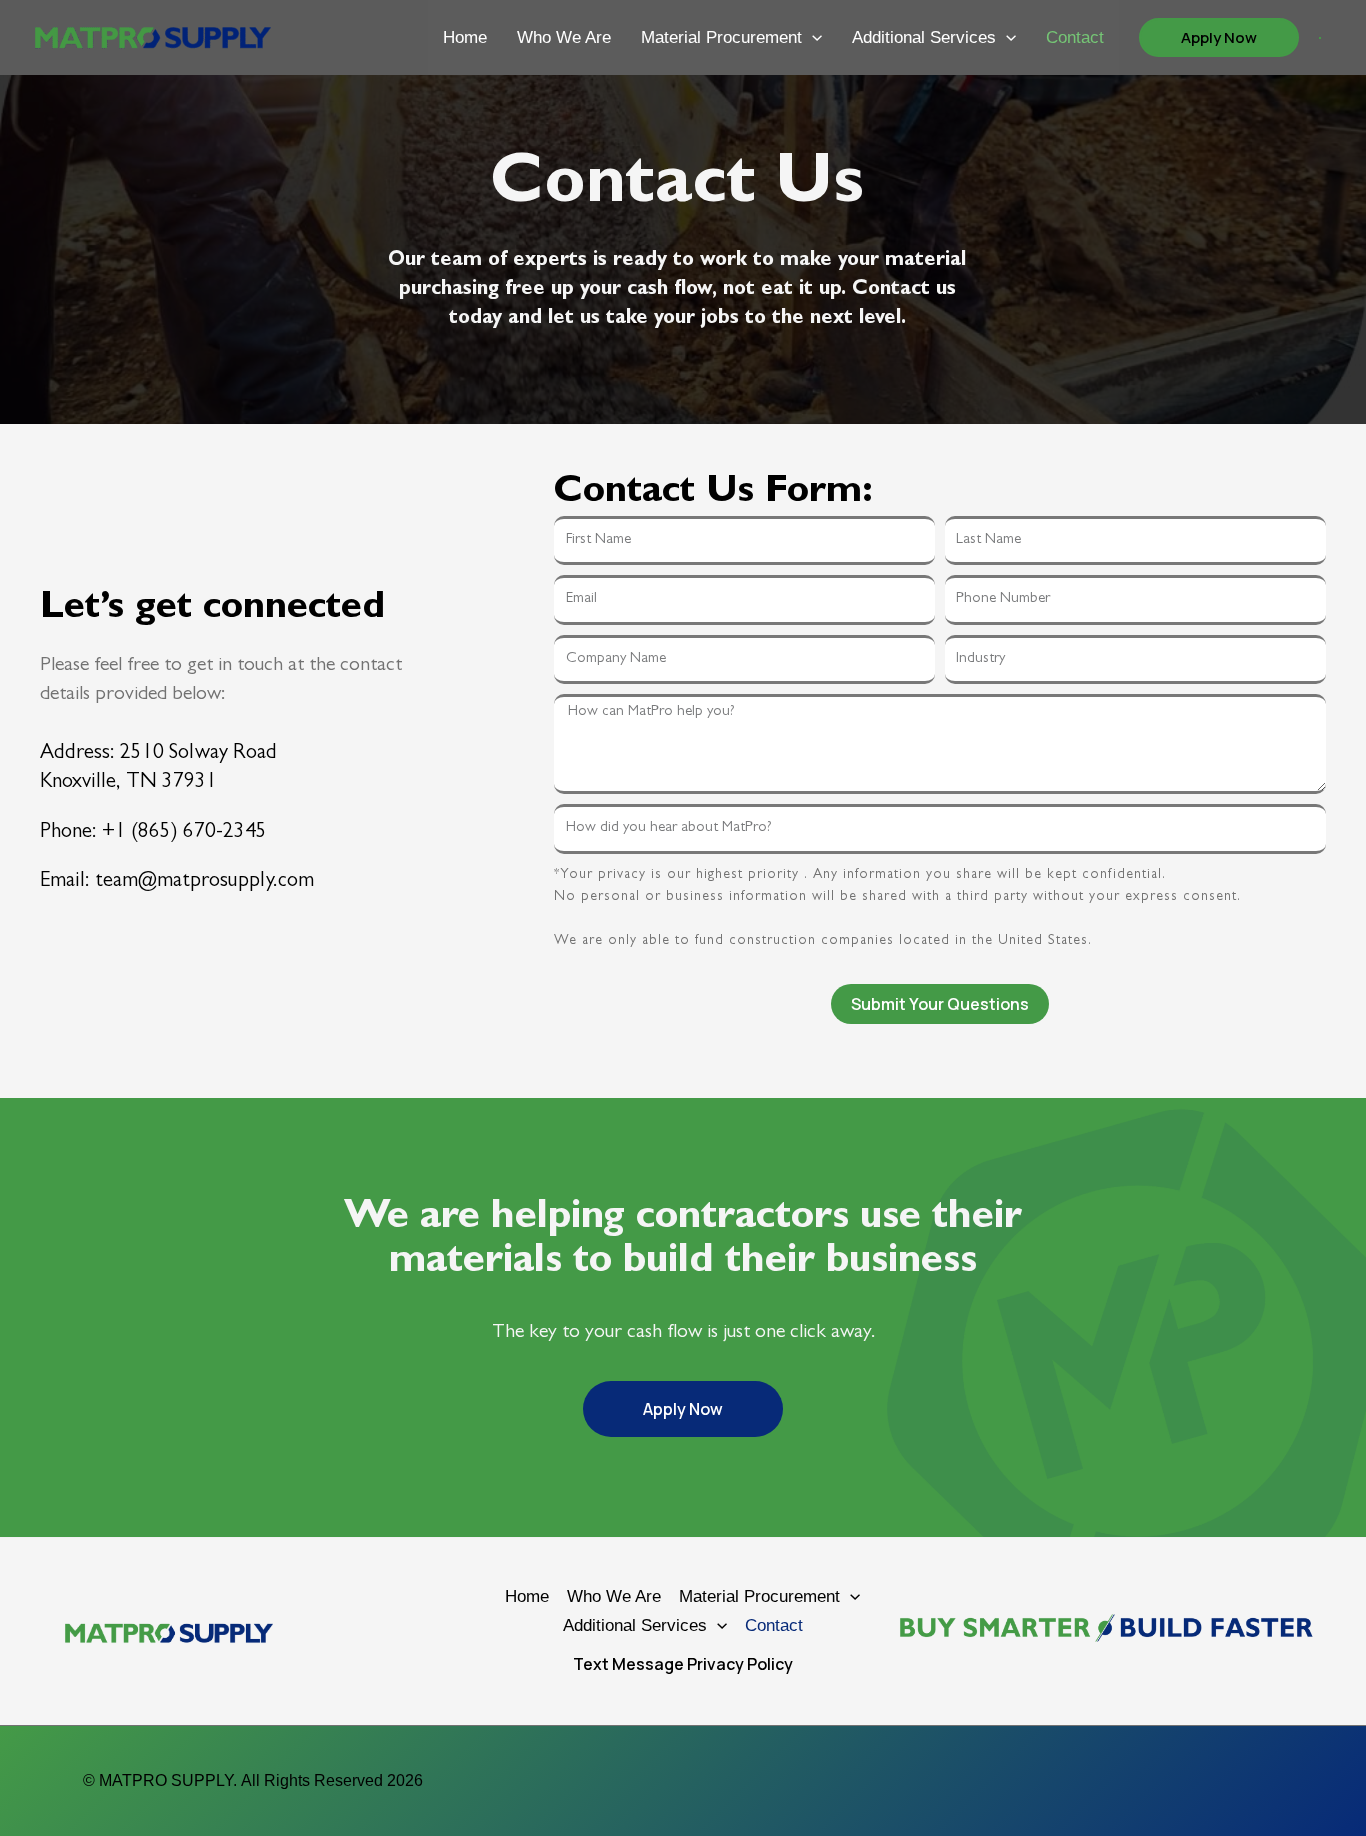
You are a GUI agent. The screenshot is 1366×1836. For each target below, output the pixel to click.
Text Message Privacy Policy (683, 1664)
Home (465, 37)
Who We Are (564, 37)
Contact (1075, 37)
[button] (812, 37)
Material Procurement (721, 37)
